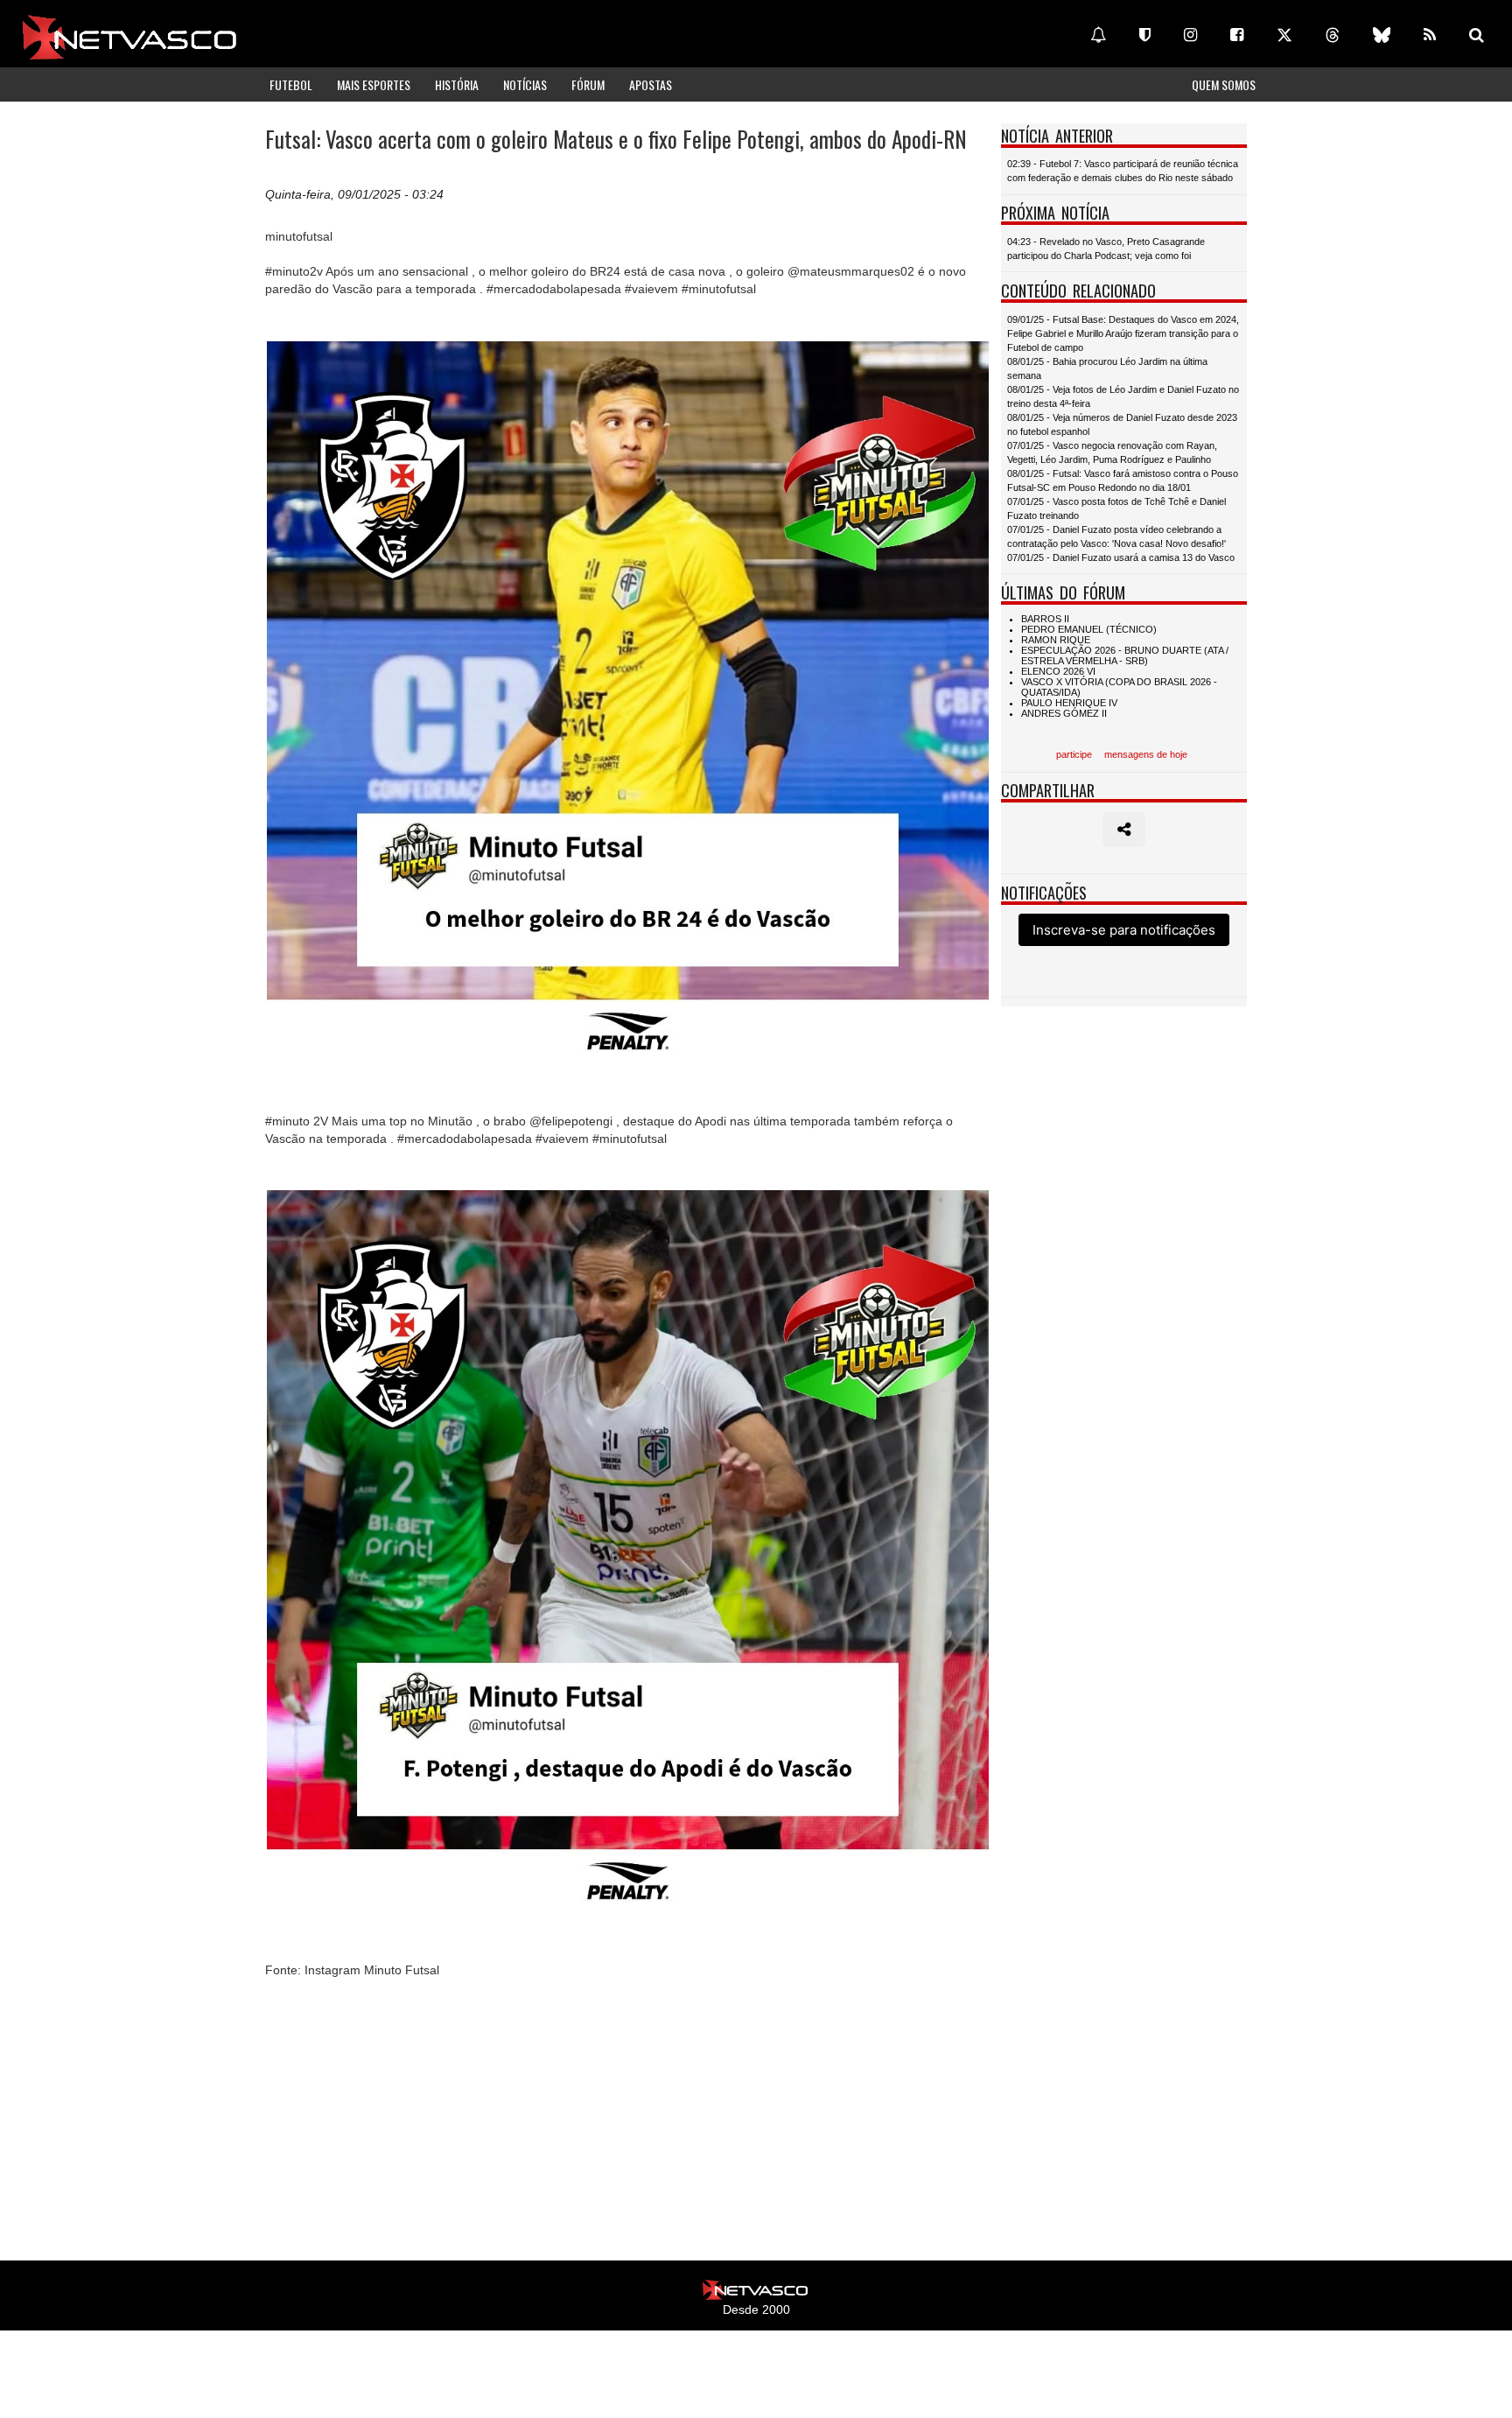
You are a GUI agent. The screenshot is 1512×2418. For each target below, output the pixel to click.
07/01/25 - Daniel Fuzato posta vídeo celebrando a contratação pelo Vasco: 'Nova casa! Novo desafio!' (1116, 536)
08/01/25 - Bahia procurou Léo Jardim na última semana (1107, 368)
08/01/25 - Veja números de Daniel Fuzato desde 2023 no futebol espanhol (1122, 424)
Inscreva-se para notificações (1124, 930)
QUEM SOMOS (1224, 84)
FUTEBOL (291, 84)
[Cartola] (1145, 35)
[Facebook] (1237, 35)
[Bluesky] (1382, 35)
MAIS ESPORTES (374, 84)
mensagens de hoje (1146, 754)
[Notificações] (1098, 35)
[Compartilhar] (1124, 830)
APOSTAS (651, 84)
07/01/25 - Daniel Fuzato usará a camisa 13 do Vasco (1121, 557)
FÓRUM (588, 84)
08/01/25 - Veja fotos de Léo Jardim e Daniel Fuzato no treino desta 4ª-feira (1123, 396)
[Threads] (1333, 35)
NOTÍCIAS (525, 84)
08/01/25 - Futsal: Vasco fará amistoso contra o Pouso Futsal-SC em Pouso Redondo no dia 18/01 (1123, 480)
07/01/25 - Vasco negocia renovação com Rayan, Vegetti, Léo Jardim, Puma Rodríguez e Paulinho (1112, 452)
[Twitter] (1284, 35)
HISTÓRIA (457, 84)
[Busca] (1477, 35)
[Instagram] (1190, 35)
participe (1074, 754)
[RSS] (1430, 35)
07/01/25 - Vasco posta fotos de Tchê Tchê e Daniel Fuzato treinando (1116, 508)
